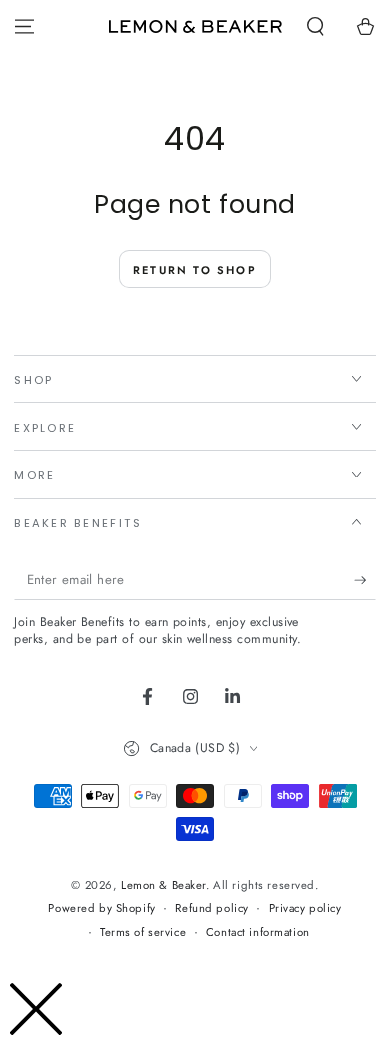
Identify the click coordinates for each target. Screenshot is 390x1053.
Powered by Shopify (101, 908)
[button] (315, 27)
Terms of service (143, 932)
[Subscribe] (365, 581)
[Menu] (24, 27)
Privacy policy (305, 908)
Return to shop (195, 270)
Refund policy (211, 908)
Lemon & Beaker (163, 885)
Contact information (258, 932)
